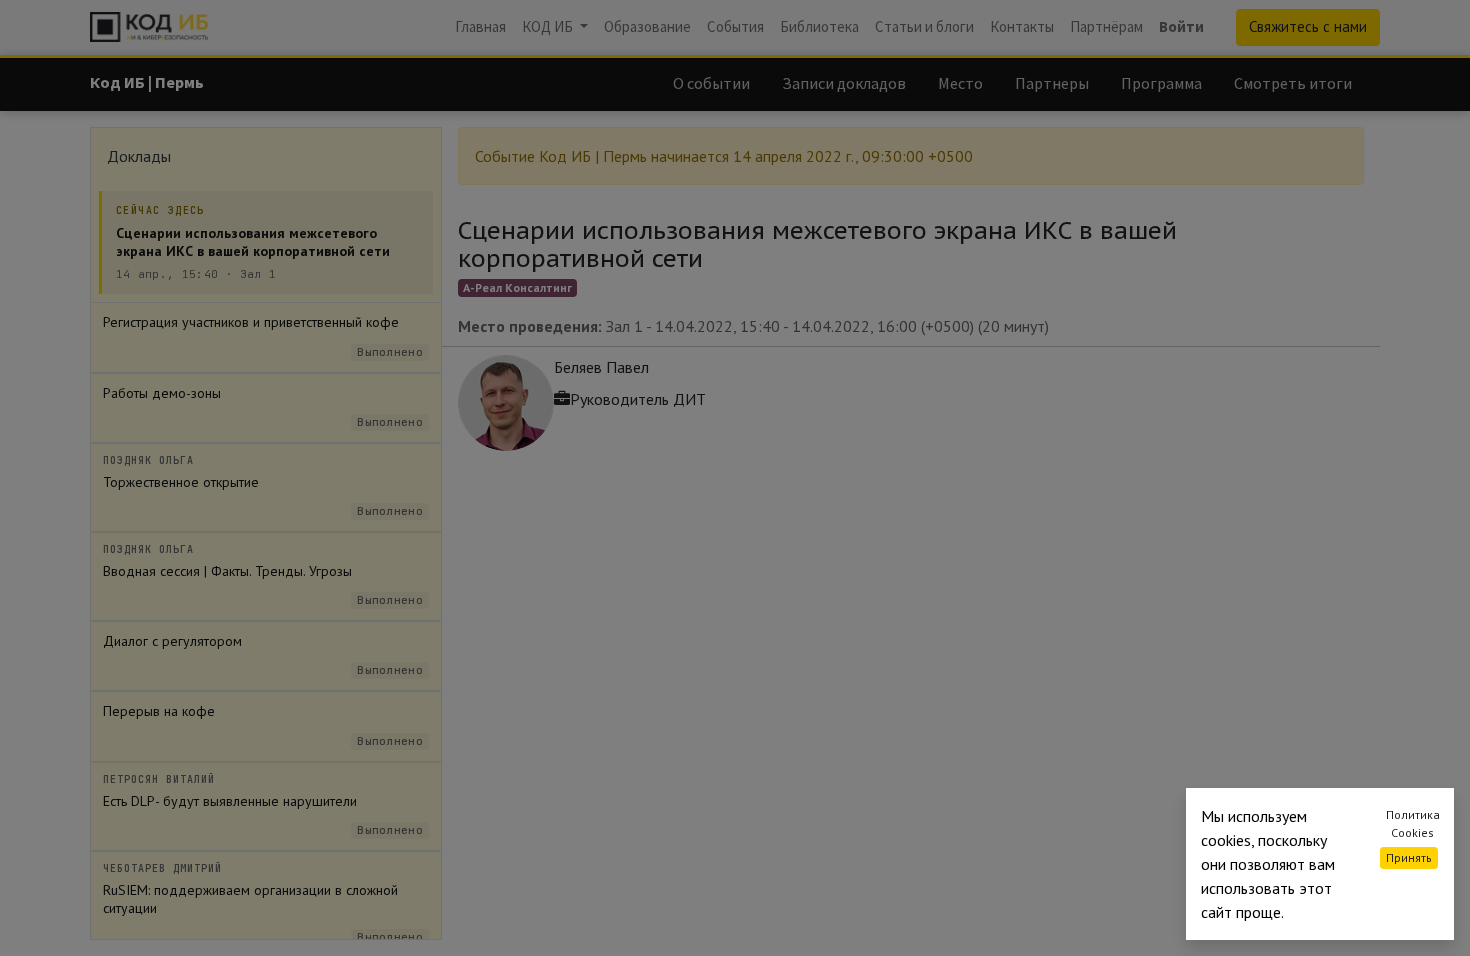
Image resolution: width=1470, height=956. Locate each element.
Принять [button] (1409, 857)
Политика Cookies (1413, 823)
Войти (1181, 26)
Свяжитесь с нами (1308, 26)
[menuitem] (480, 27)
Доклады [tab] (139, 156)
